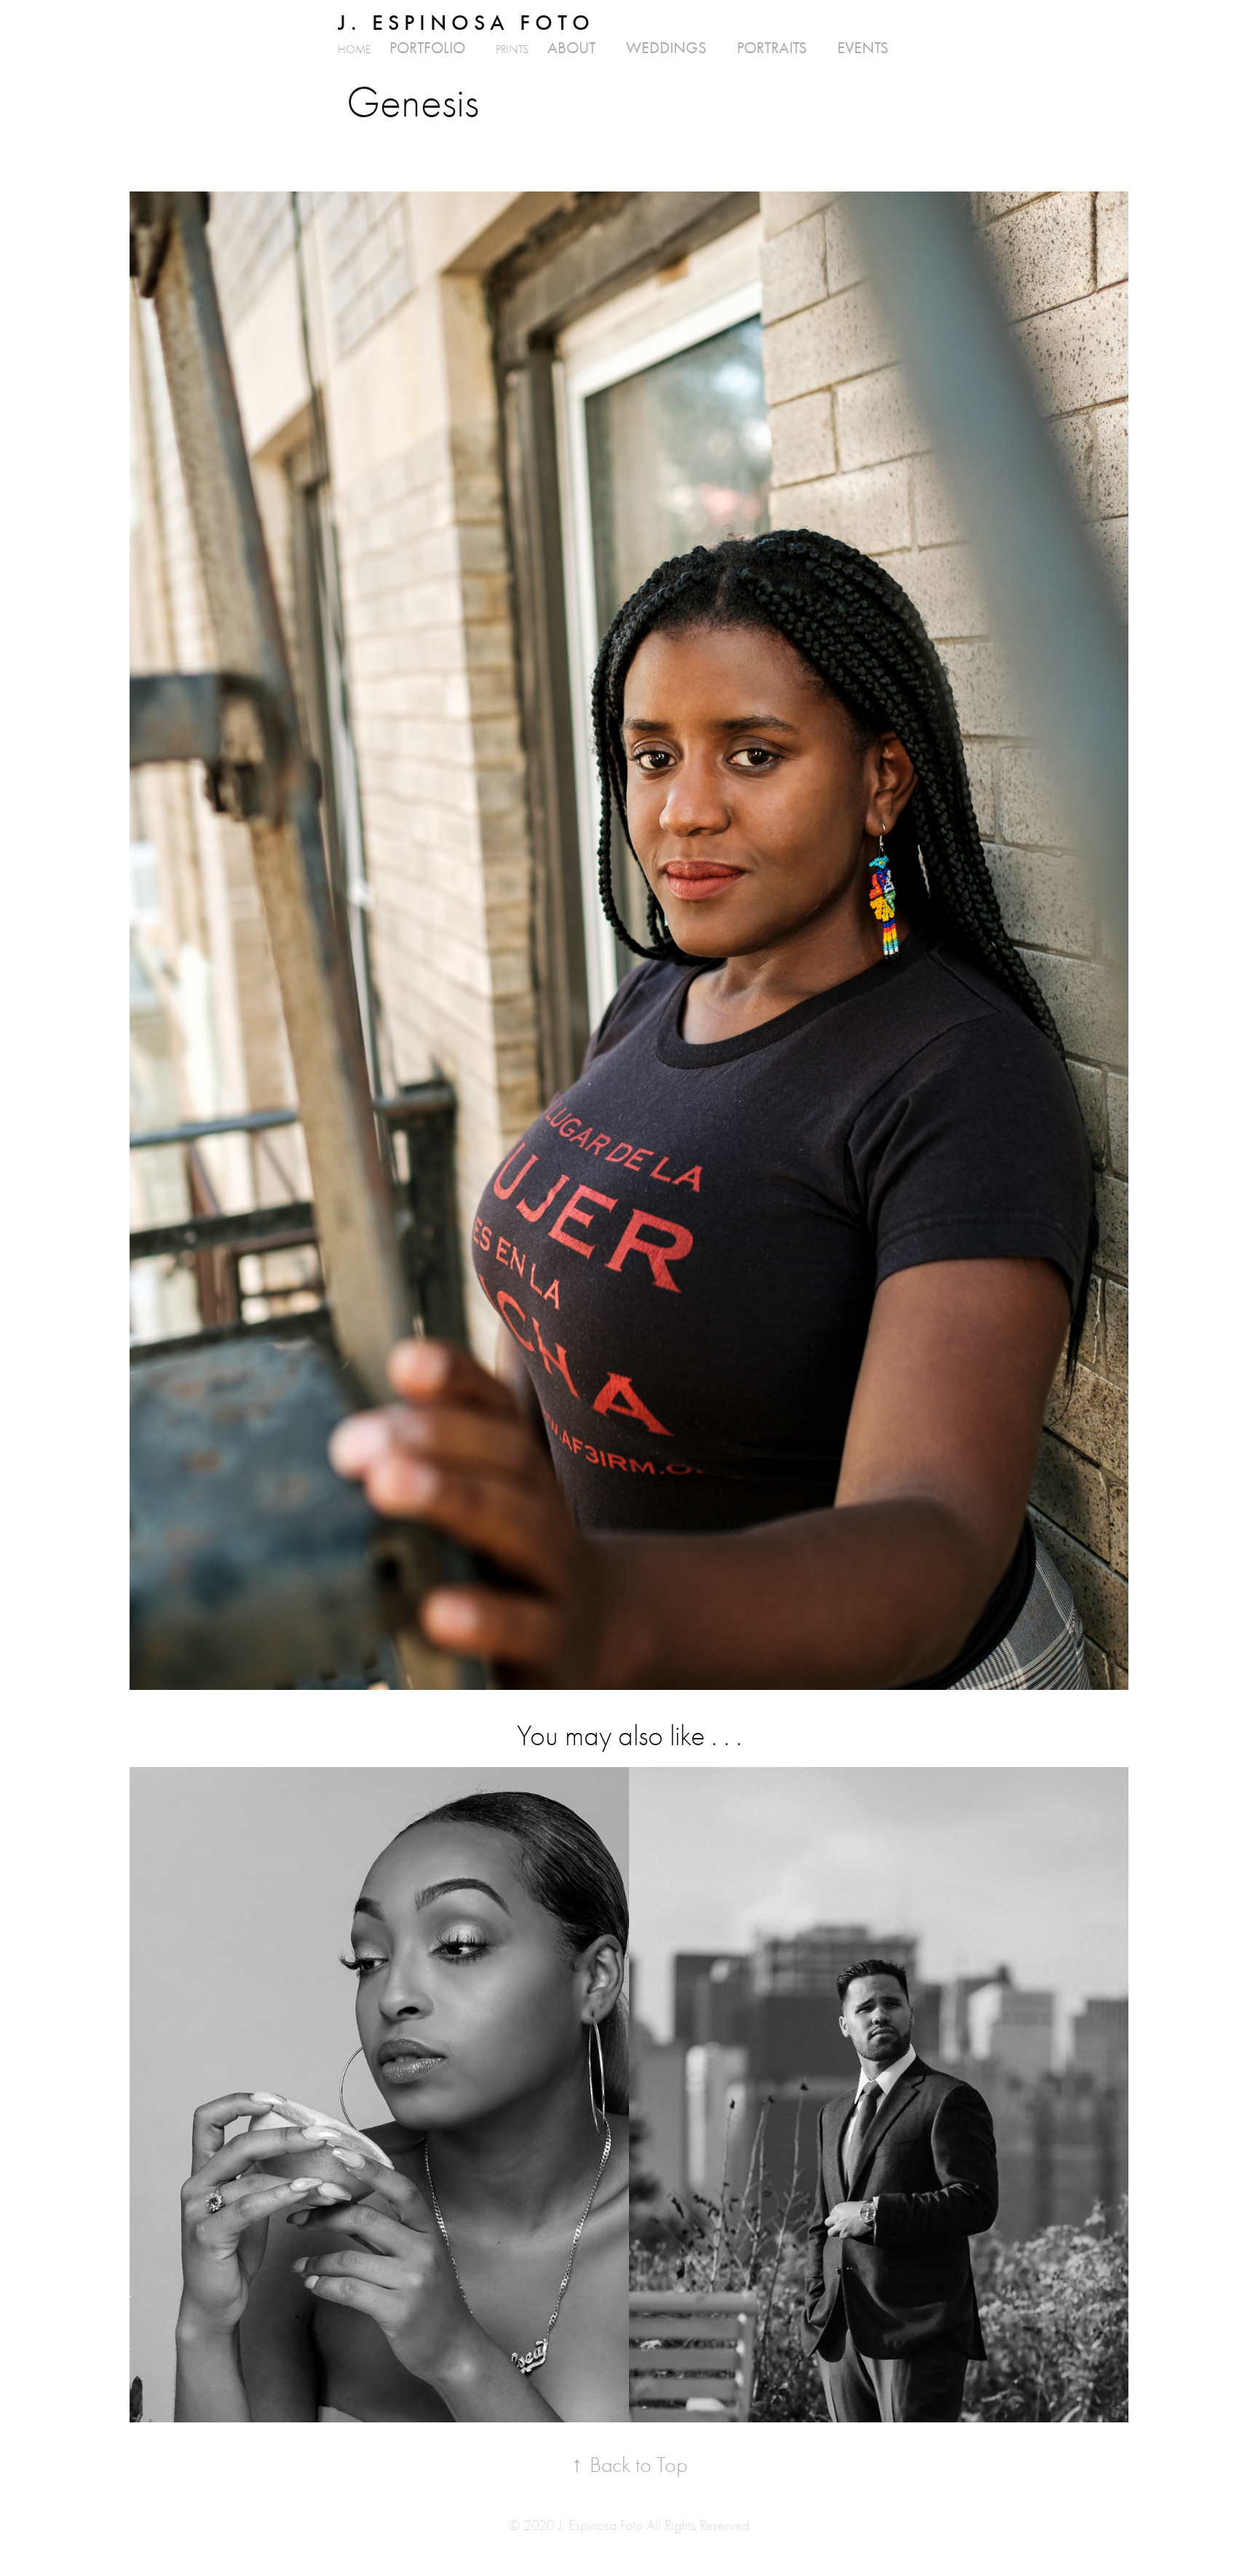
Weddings (666, 48)
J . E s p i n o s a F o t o (464, 23)
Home (354, 50)
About (571, 48)
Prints (512, 50)
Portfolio (427, 48)
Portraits (772, 48)
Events (863, 48)
